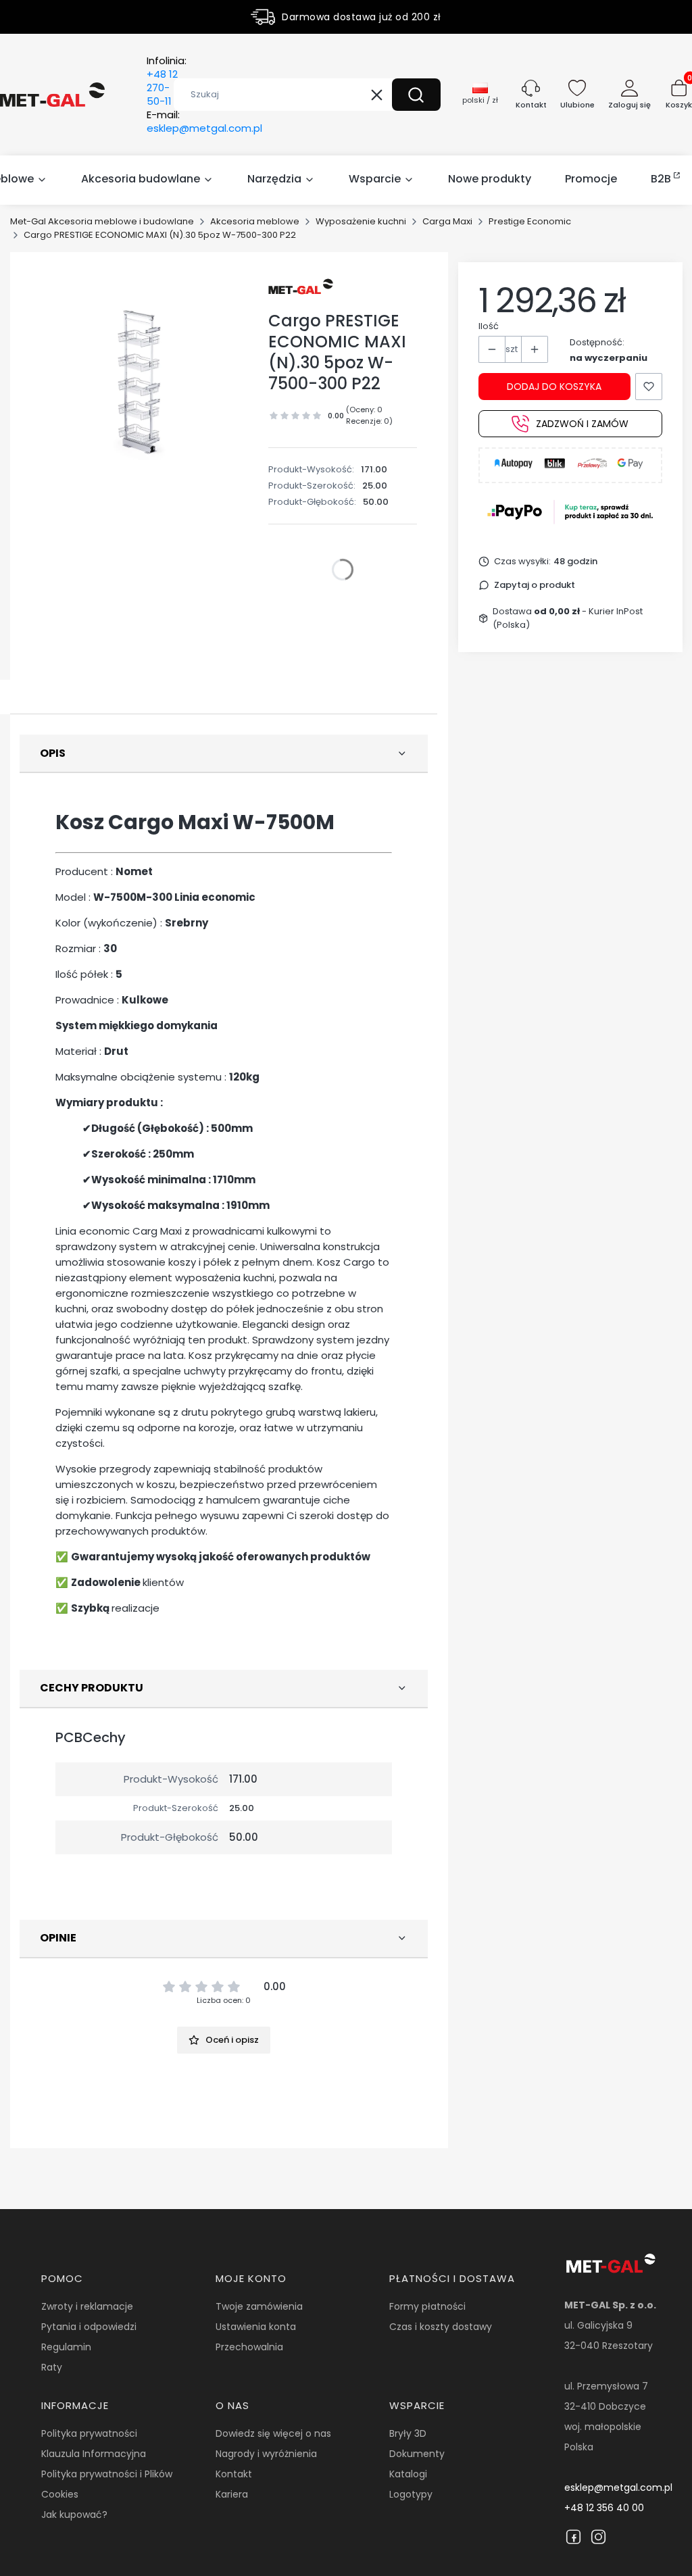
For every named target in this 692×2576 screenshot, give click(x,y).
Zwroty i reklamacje (87, 2306)
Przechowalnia (249, 2347)
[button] (416, 95)
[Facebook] (573, 2537)
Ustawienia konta (256, 2327)
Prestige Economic (530, 221)
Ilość (489, 326)
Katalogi (408, 2474)
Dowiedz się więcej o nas (273, 2433)
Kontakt (234, 2474)
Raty (52, 2367)
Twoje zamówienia (259, 2306)
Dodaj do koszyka (554, 387)
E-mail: (204, 122)
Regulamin (66, 2347)
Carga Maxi (447, 221)
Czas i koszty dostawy (441, 2327)
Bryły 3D (408, 2433)
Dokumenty (417, 2454)
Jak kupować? (74, 2515)
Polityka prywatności (89, 2433)
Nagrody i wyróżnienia (266, 2454)
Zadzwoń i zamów (582, 424)
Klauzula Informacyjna (94, 2454)
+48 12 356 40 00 (604, 2508)
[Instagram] (598, 2537)
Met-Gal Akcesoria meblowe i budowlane (102, 221)
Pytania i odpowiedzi (89, 2327)
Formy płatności (427, 2306)
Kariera (232, 2494)
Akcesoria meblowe (255, 221)
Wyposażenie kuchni (361, 221)
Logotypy (411, 2494)
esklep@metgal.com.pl (618, 2487)
